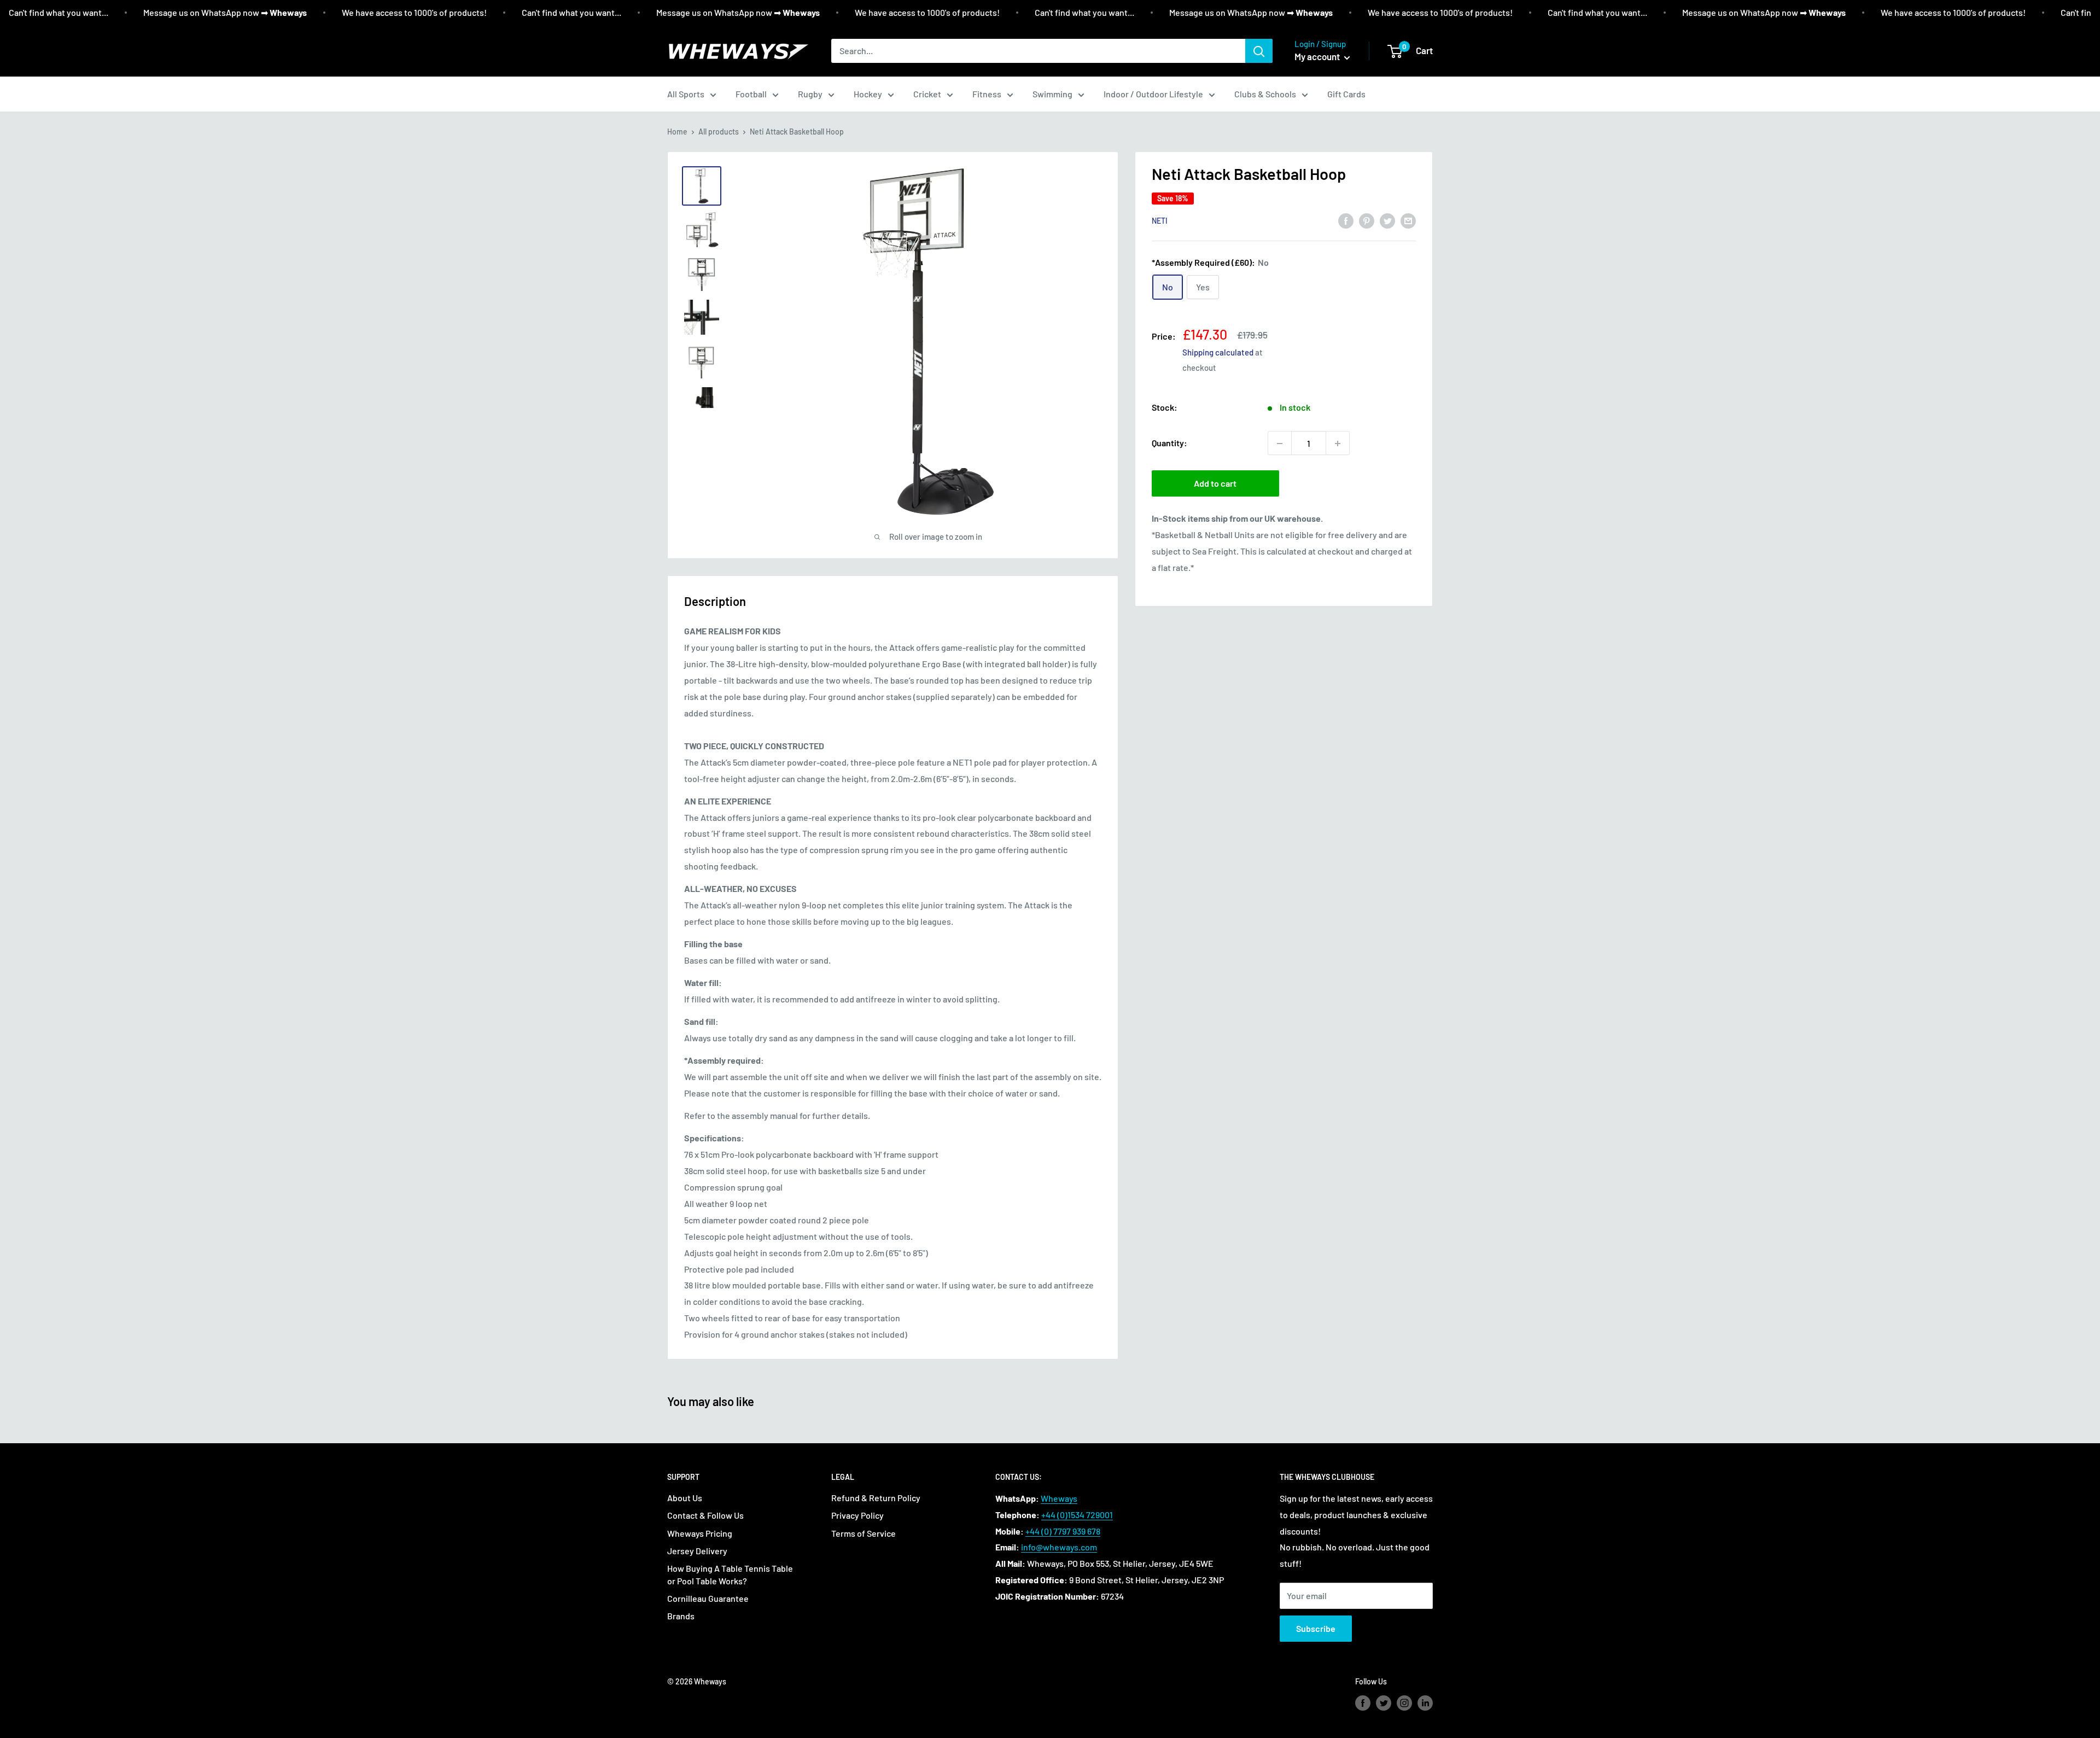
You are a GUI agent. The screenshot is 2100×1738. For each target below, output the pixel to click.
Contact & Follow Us (705, 1515)
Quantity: (1169, 443)
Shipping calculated (1218, 353)
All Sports (686, 94)
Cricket (927, 94)
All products (719, 132)
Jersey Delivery (697, 1551)
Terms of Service (864, 1533)
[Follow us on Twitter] (1384, 1703)
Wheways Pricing (700, 1533)
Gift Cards (1346, 94)
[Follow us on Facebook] (1363, 1703)
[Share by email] (1408, 220)
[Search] (1259, 51)
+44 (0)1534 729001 (1077, 1515)
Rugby (810, 94)
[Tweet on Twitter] (1387, 220)
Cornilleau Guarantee (708, 1598)
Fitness (987, 94)
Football (751, 94)
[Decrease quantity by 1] (1280, 444)
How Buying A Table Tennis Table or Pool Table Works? (730, 1574)
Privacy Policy (857, 1515)
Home (677, 132)
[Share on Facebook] (1346, 220)
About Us (685, 1498)
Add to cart (1215, 484)
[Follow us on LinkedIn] (1425, 1703)
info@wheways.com (1059, 1547)
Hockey (868, 94)
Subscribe (1316, 1628)
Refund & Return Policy (876, 1498)
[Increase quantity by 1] (1338, 444)
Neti (1160, 221)
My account (1318, 56)
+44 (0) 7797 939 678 (1063, 1531)
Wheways (1059, 1498)
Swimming (1052, 94)
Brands (681, 1616)
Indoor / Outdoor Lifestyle (1153, 94)
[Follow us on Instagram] (1404, 1703)
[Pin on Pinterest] (1367, 220)
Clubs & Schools (1265, 94)
